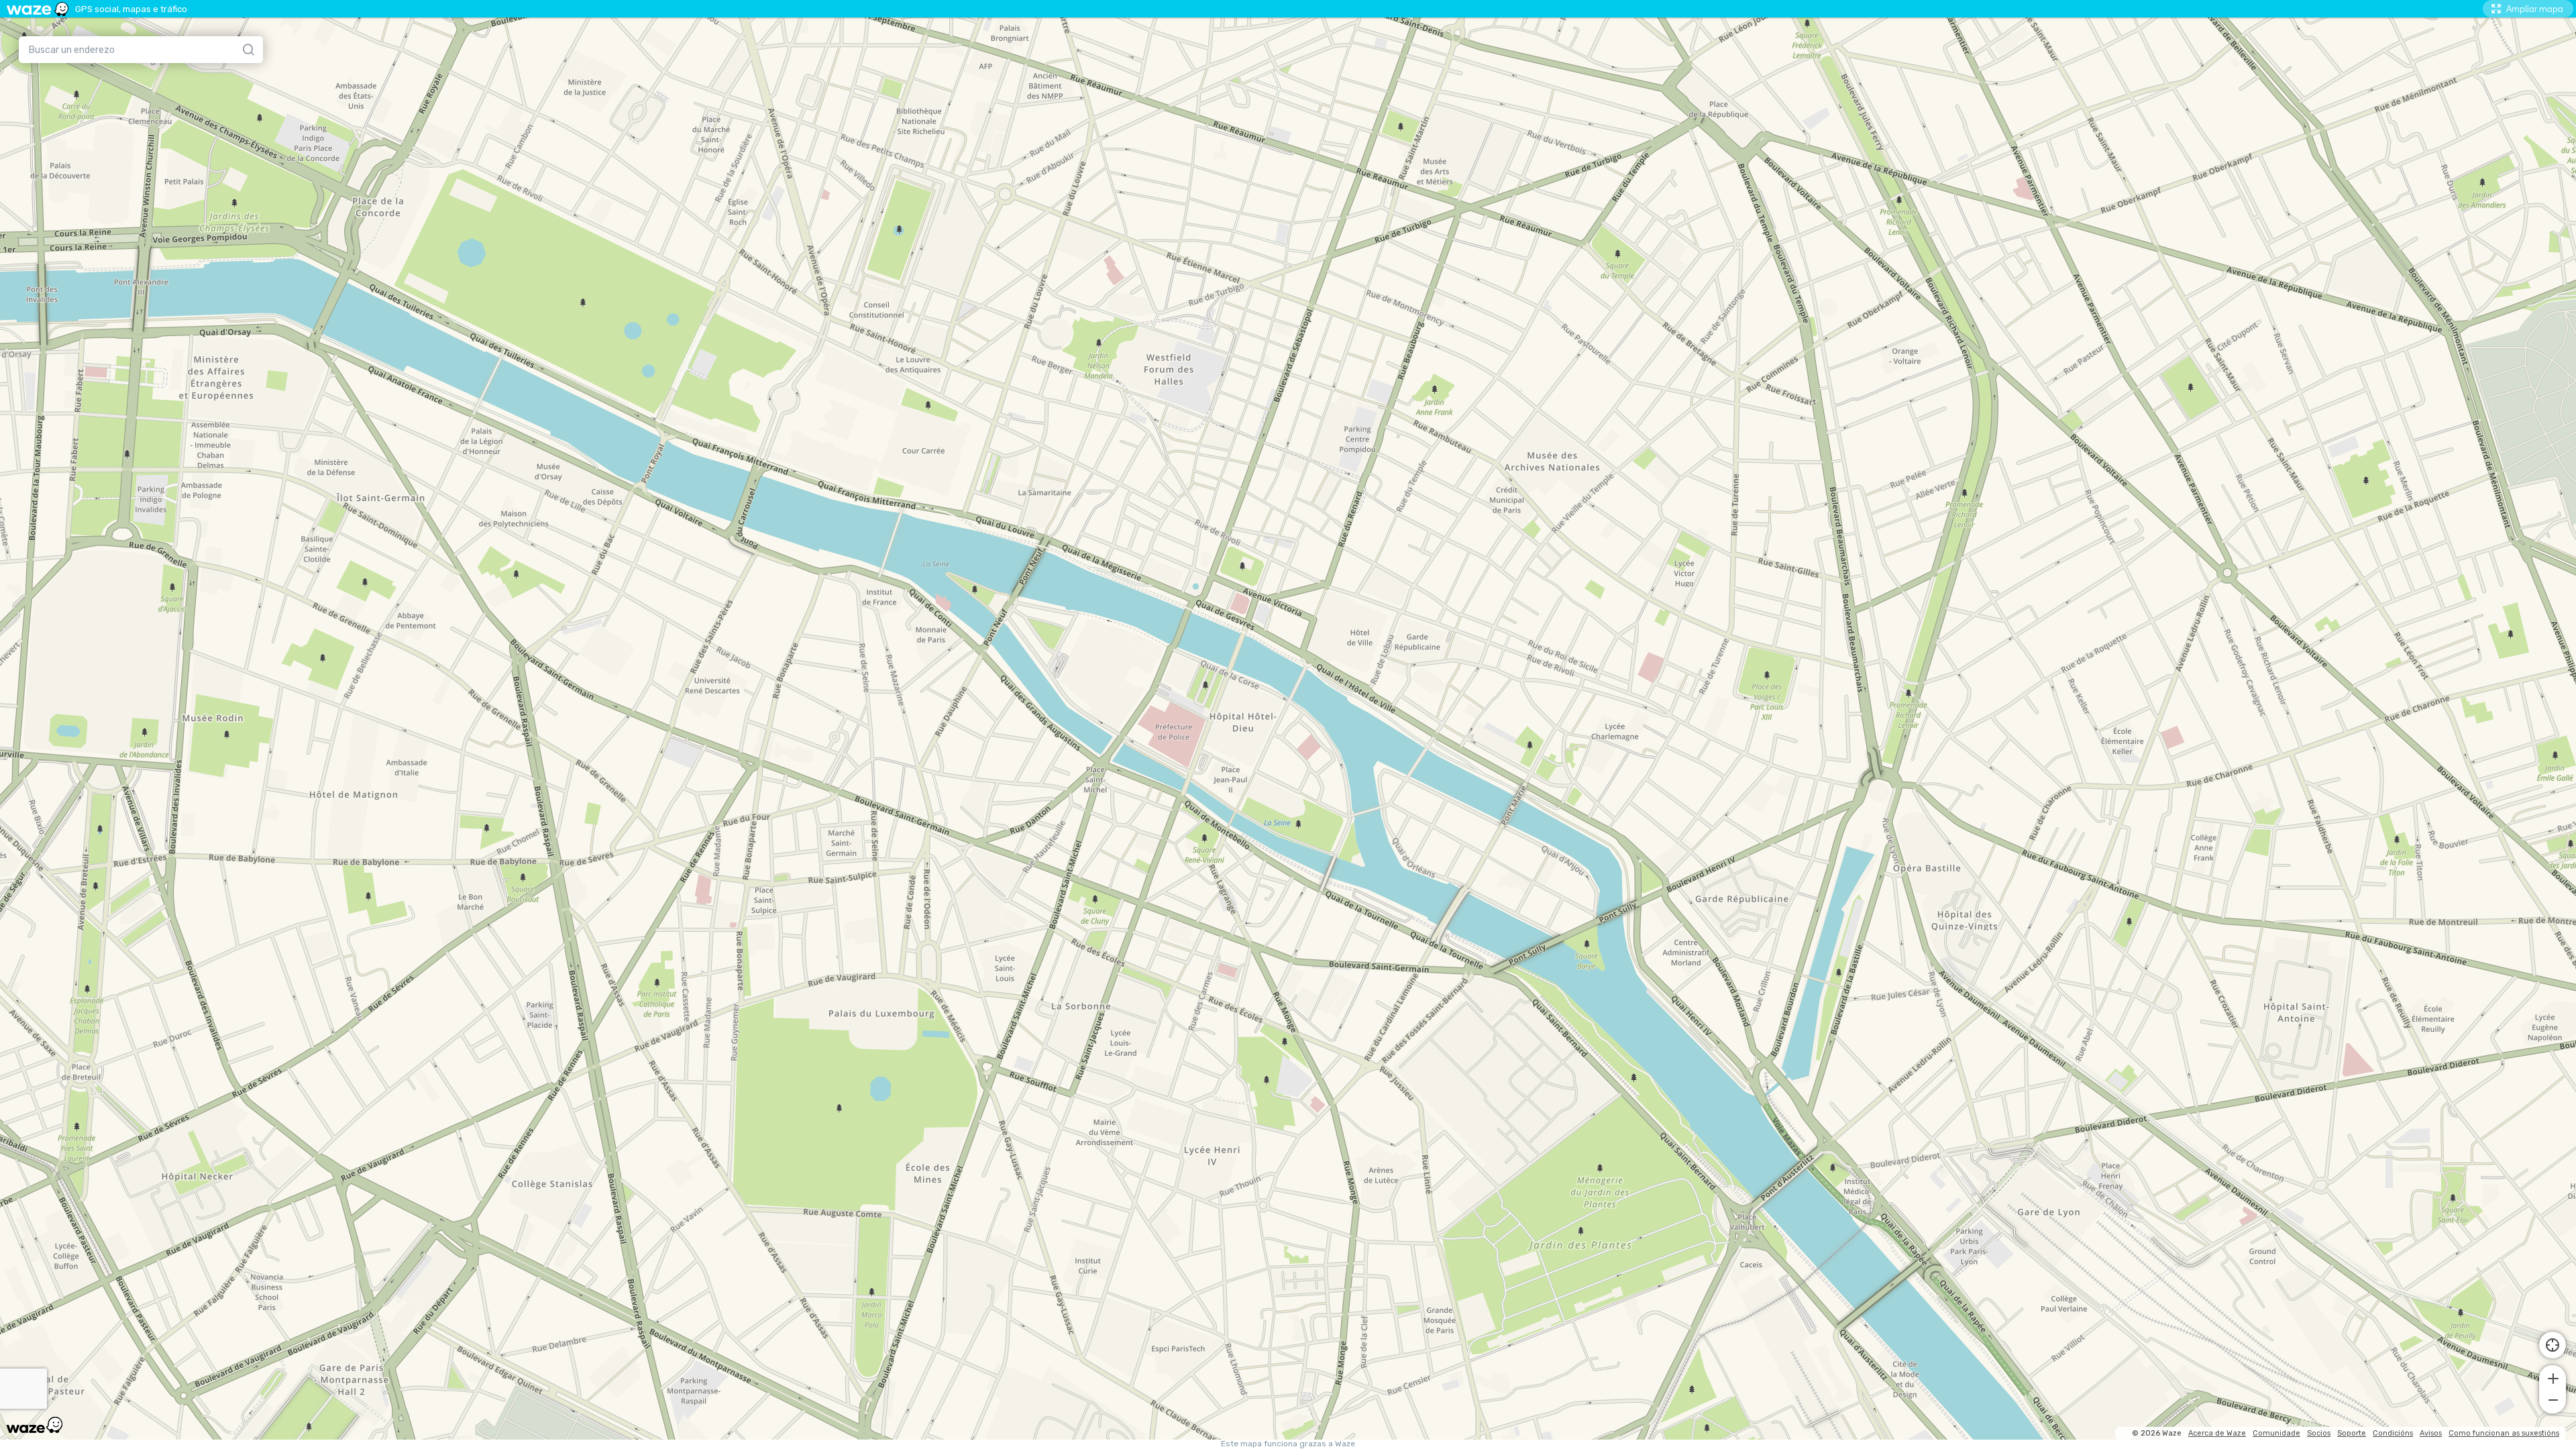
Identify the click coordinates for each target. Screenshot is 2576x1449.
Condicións (2393, 1433)
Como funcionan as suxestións (2504, 1433)
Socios (2319, 1433)
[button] (2553, 1377)
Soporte (2352, 1433)
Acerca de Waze (2217, 1433)
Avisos (2431, 1433)
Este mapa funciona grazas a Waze (1288, 1444)
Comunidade (2276, 1433)
